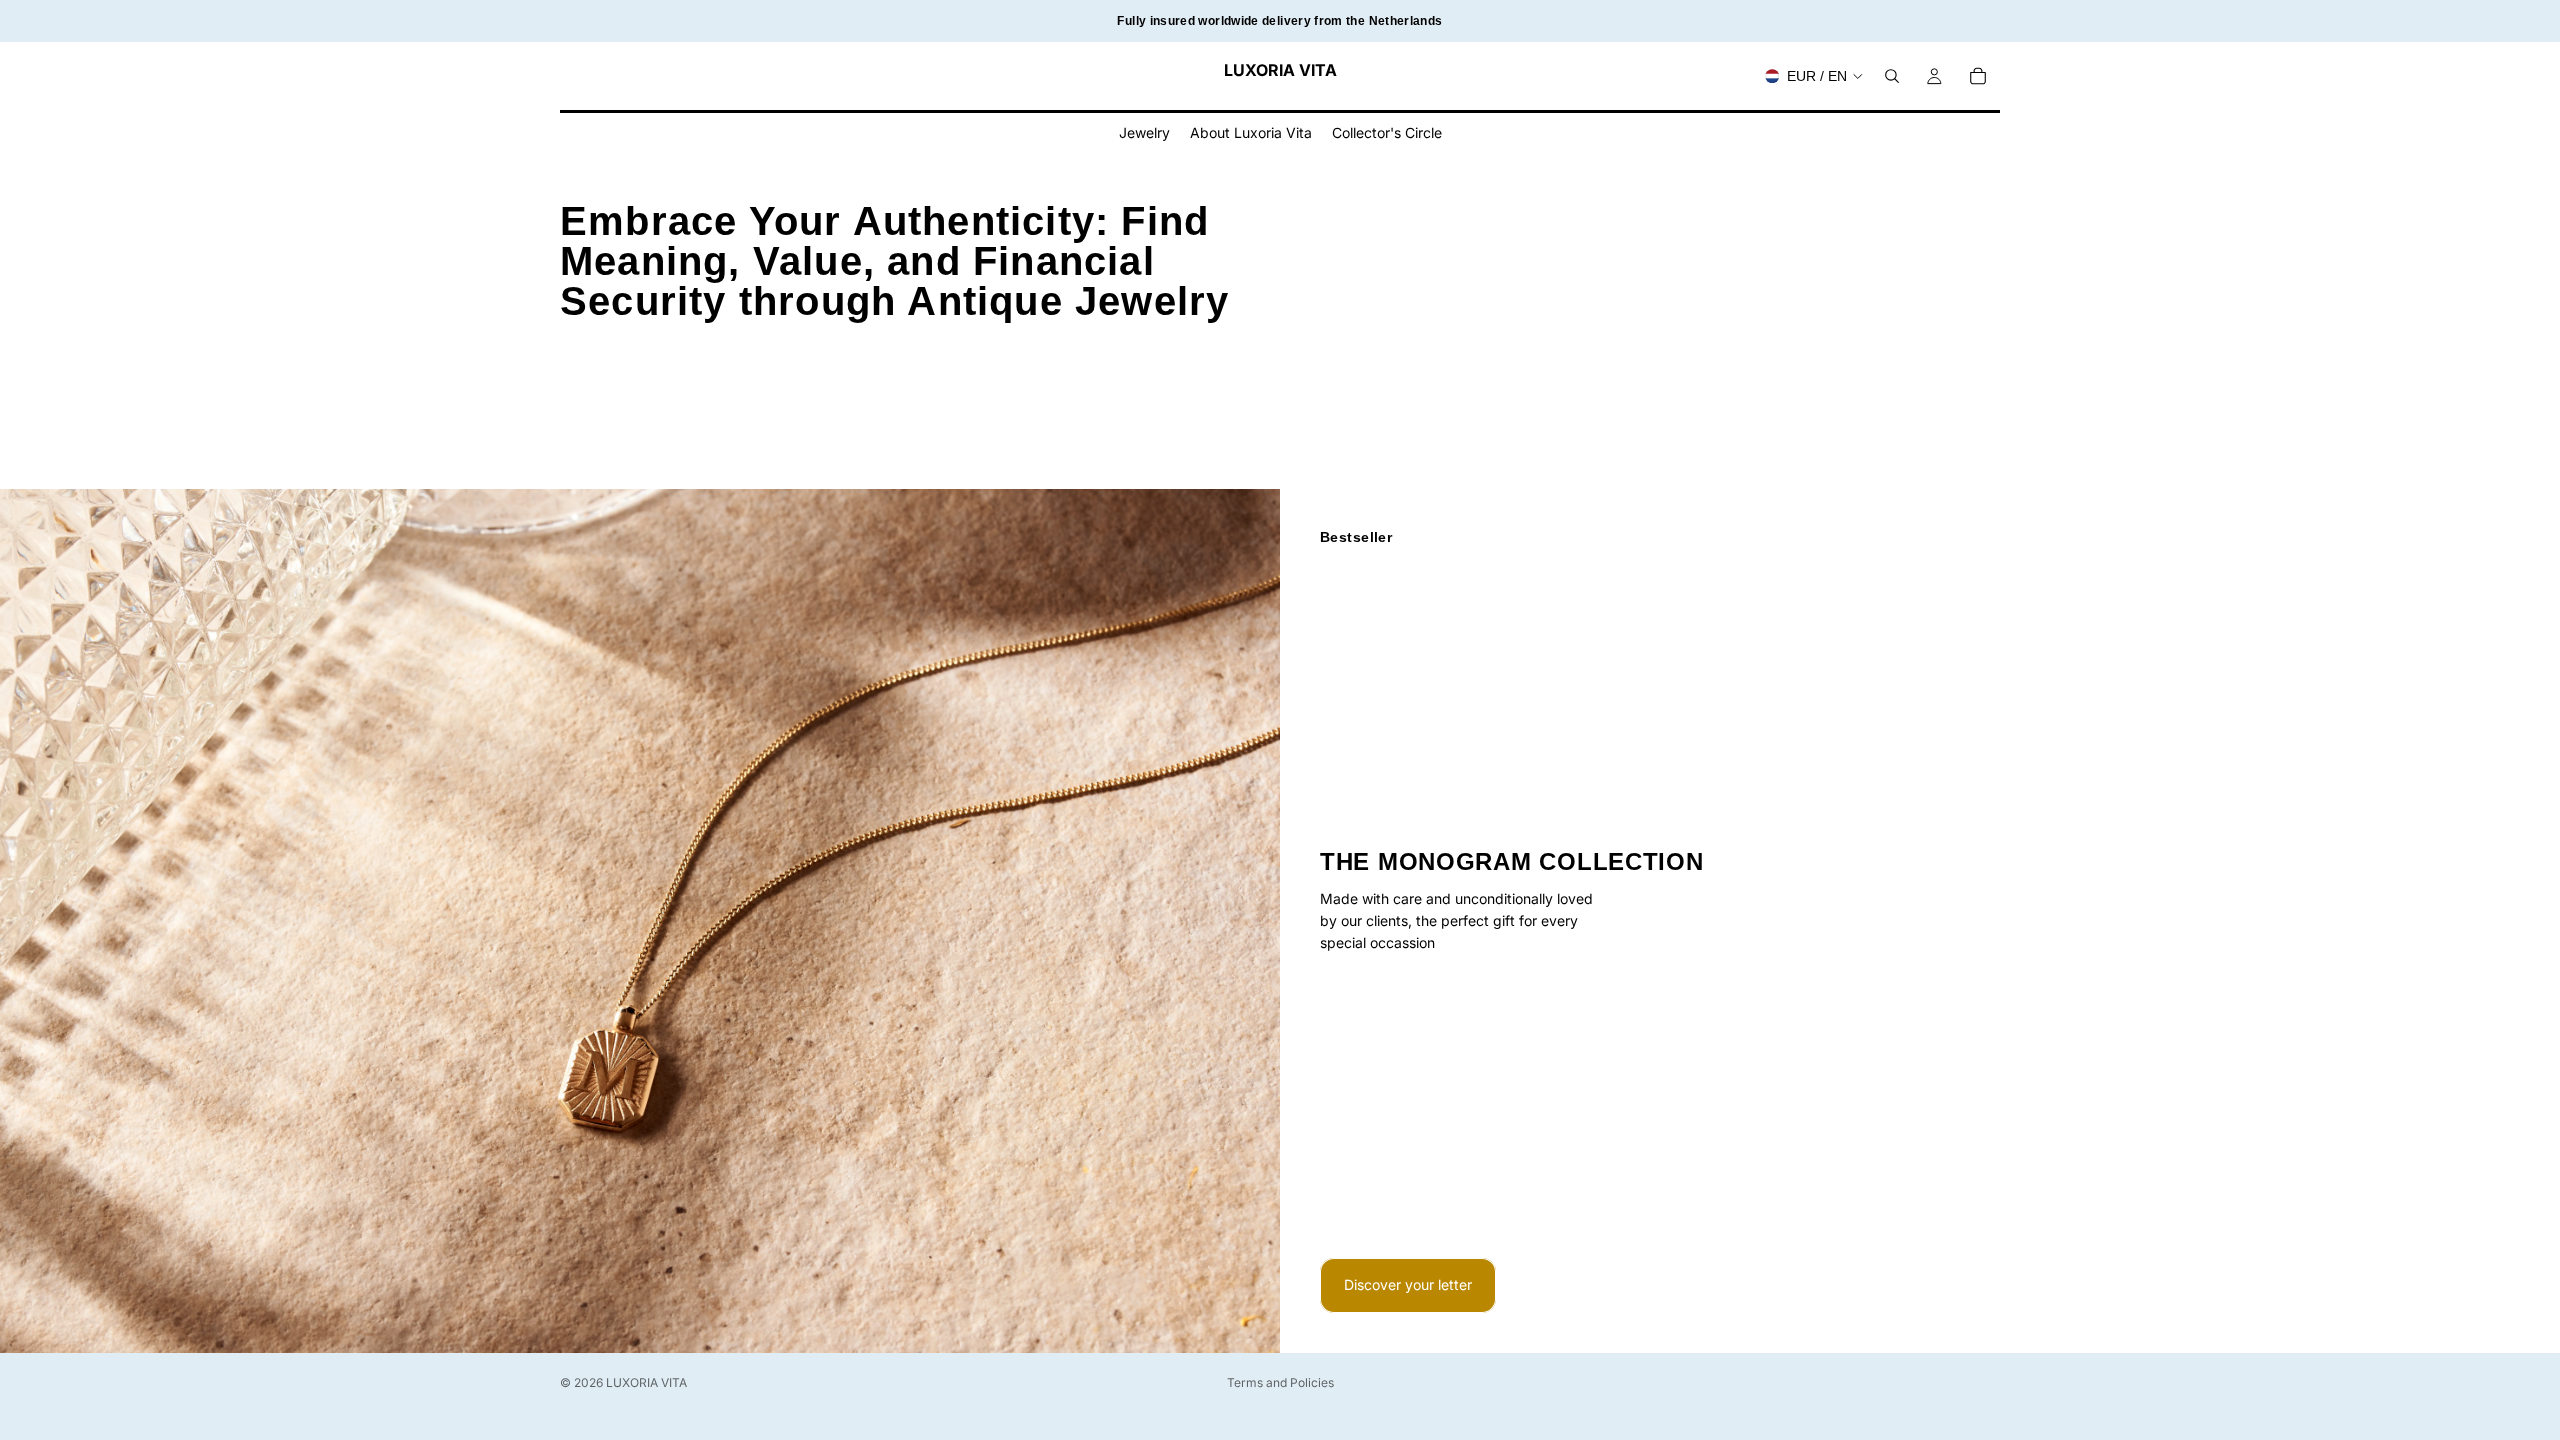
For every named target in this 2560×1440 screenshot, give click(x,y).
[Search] (1892, 76)
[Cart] (1978, 76)
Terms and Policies (1280, 1382)
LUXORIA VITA (646, 1382)
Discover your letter (1408, 1284)
